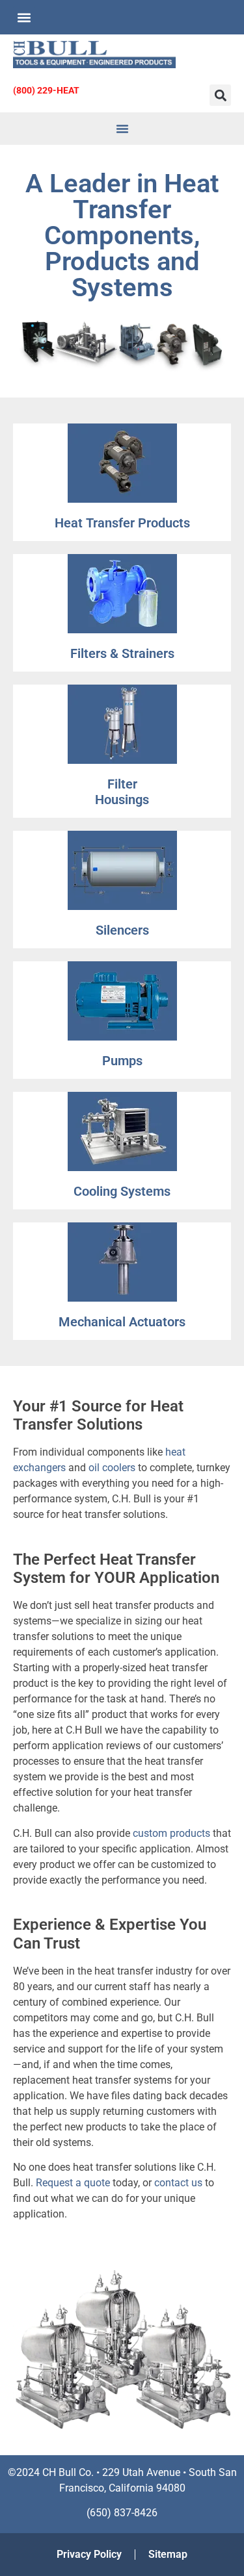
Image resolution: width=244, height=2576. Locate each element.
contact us (178, 2183)
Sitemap (168, 2554)
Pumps (122, 1061)
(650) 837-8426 (122, 2513)
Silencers (122, 930)
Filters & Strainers (122, 653)
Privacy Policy (89, 2554)
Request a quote (73, 2183)
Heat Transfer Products (122, 523)
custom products (171, 1833)
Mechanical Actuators (122, 1322)
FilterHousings (122, 792)
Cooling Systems (122, 1191)
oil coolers (112, 1468)
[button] (24, 17)
